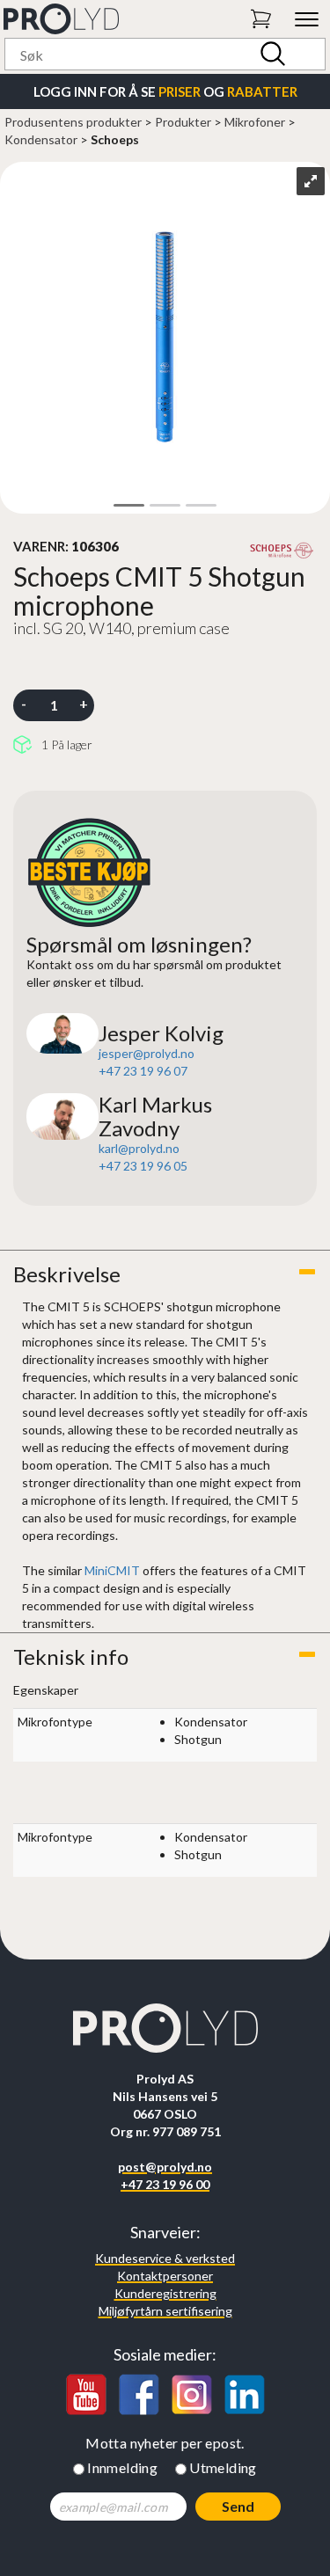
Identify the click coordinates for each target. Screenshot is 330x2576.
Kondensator (41, 139)
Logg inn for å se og (165, 91)
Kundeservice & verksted (165, 2258)
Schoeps (115, 139)
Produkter (183, 122)
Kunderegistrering (165, 2293)
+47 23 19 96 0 (139, 1071)
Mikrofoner (255, 122)
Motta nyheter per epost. (165, 2443)
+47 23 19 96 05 (143, 1166)
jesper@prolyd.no (147, 1053)
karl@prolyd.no (139, 1148)
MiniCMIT (112, 1570)
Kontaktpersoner (165, 2276)
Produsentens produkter (73, 122)
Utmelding (223, 2467)
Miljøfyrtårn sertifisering (165, 2311)
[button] (165, 1274)
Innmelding (122, 2467)
